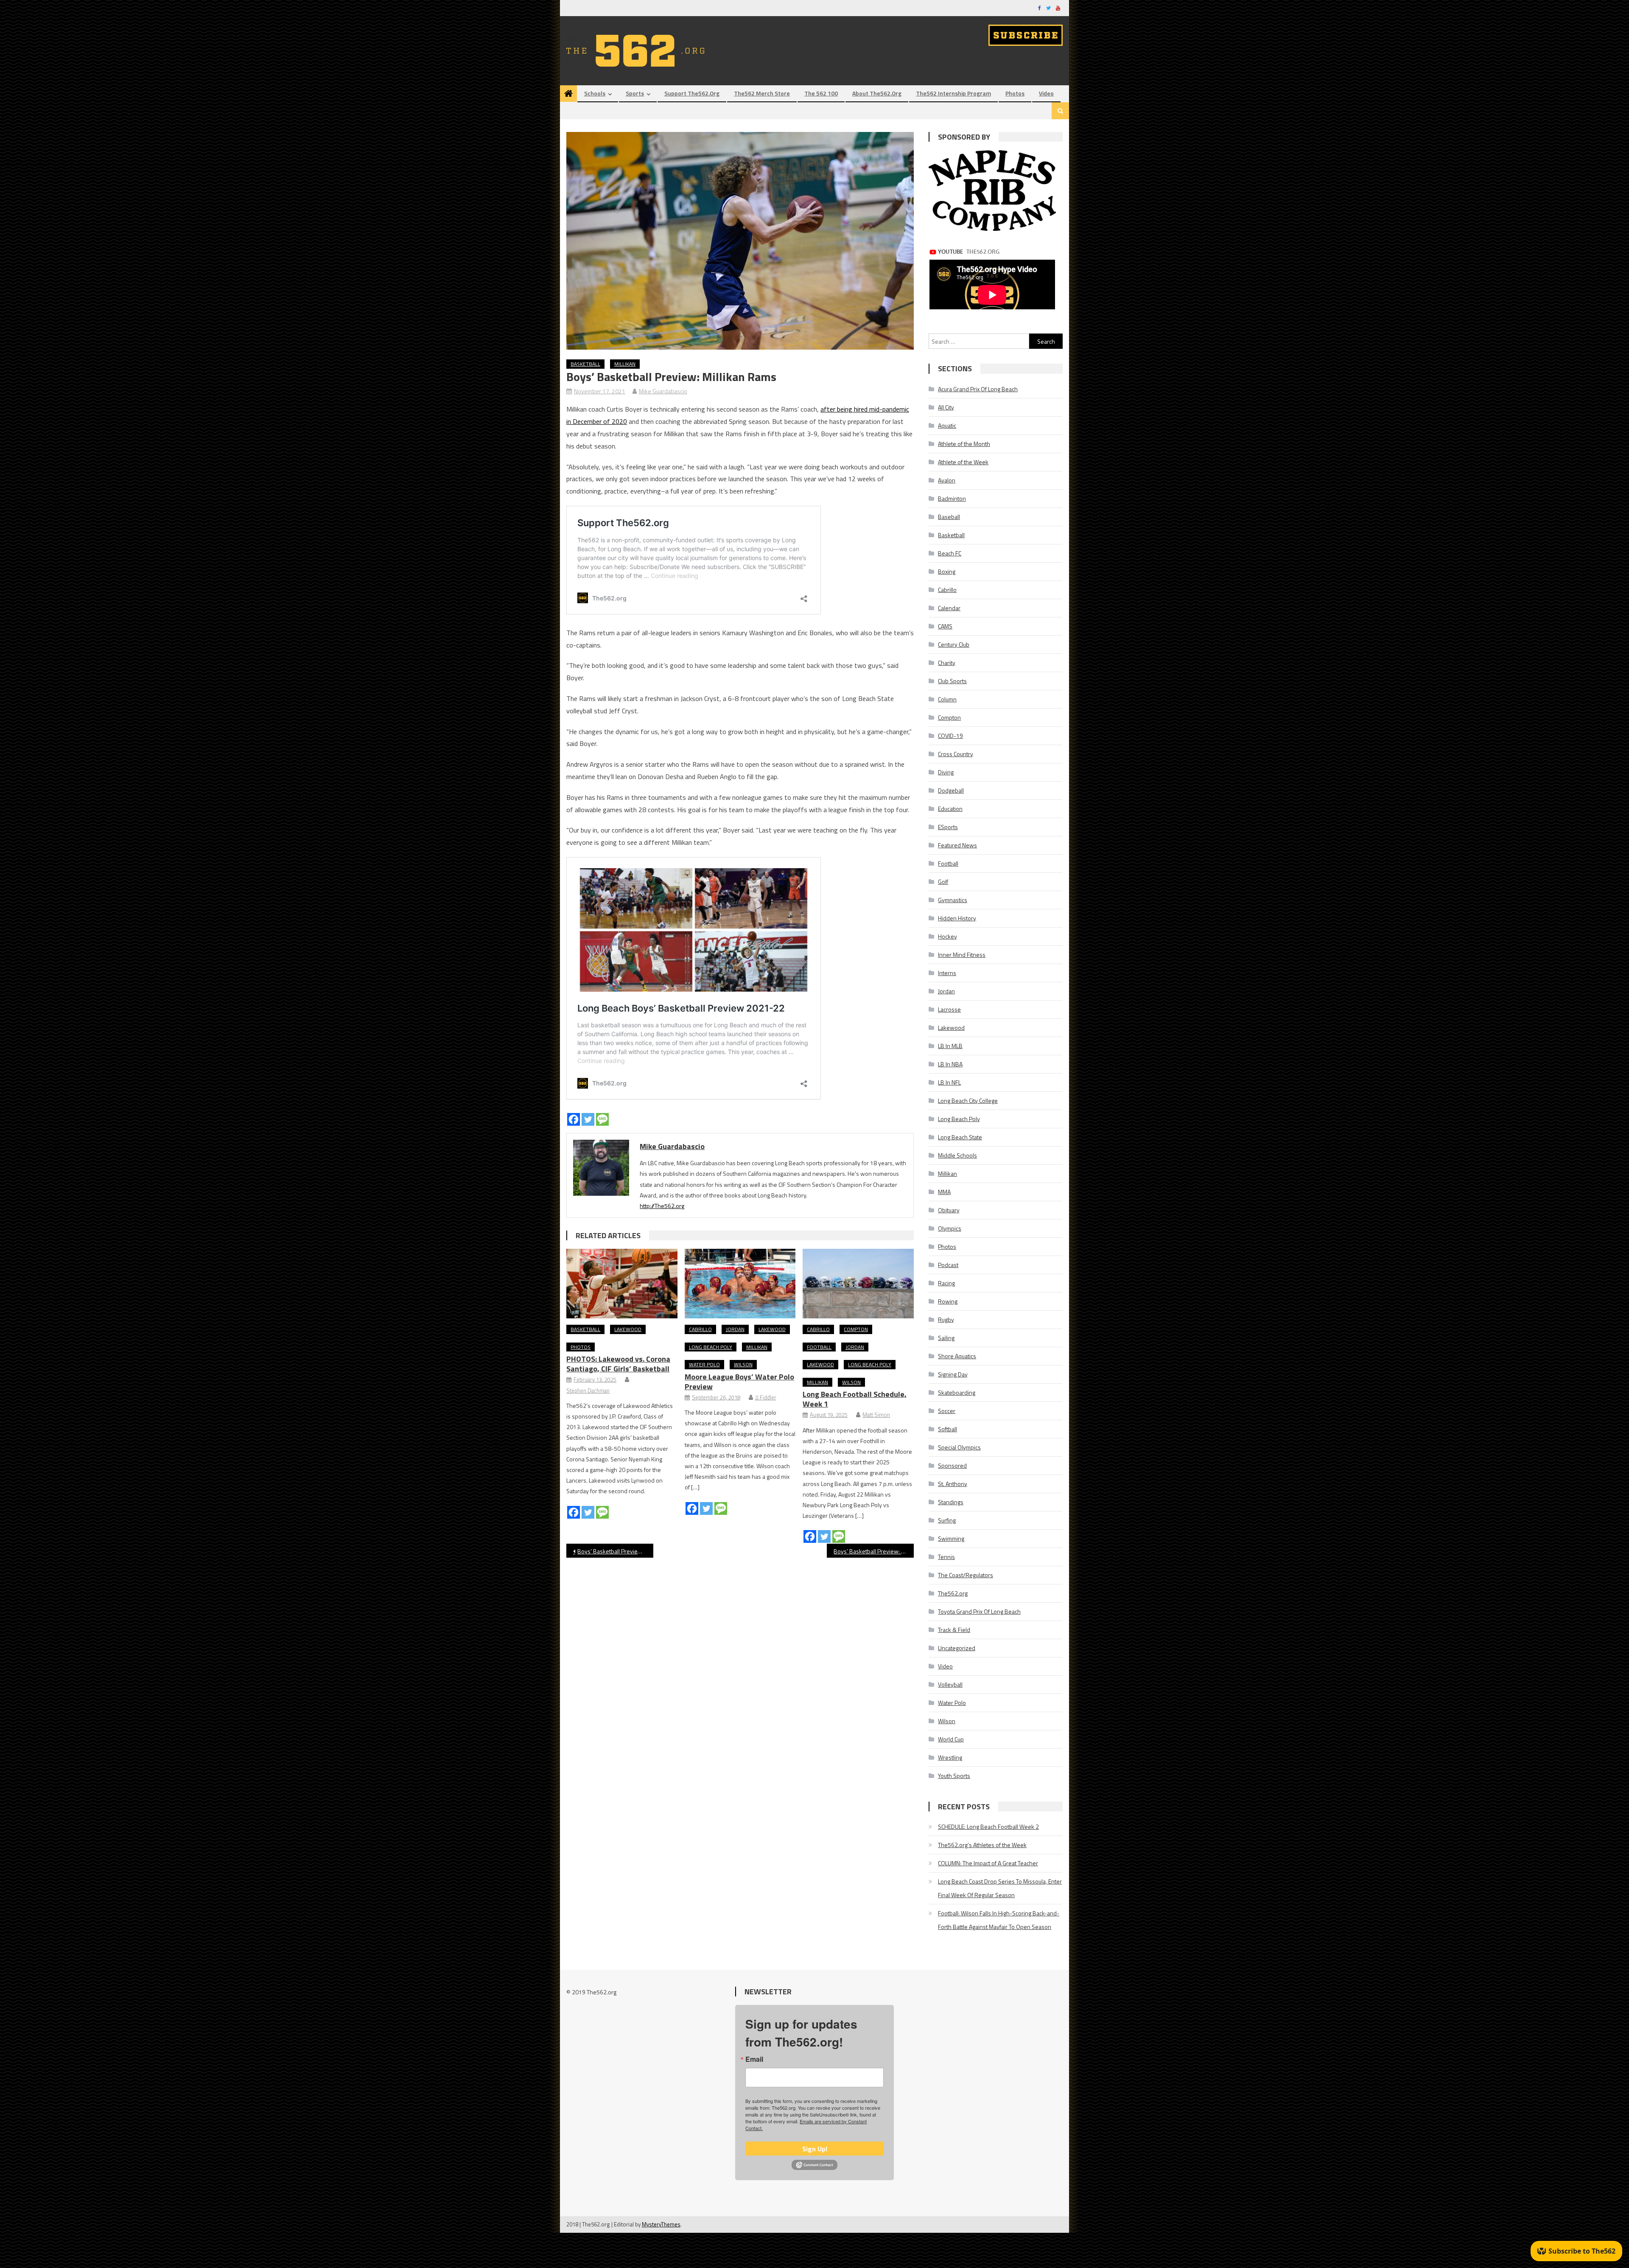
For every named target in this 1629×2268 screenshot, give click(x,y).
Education (950, 809)
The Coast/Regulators (966, 1575)
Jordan (735, 1329)
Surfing (947, 1520)
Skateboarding (957, 1392)
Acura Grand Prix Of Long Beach (978, 389)
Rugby (946, 1319)
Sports (635, 93)
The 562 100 (821, 93)
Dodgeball (951, 790)
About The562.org (877, 93)
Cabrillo (700, 1329)
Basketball (585, 364)
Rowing (948, 1301)
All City (946, 407)
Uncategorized (957, 1648)
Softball (947, 1429)
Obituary (949, 1210)
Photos (1015, 93)
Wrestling (950, 1757)
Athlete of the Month (964, 444)
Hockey (947, 936)
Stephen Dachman (588, 1391)
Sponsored (952, 1465)
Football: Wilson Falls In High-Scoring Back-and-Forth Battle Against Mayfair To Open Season (999, 1920)
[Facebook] (574, 1119)
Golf (943, 882)
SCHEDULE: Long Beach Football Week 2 (988, 1826)
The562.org (953, 1593)
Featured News (957, 845)
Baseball (949, 517)
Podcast (948, 1265)
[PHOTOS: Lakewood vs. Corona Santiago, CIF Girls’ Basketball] (622, 1284)
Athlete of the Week (963, 462)
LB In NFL (949, 1082)
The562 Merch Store (762, 93)
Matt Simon (876, 1415)
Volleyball (950, 1684)
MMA (944, 1192)
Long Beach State (960, 1137)
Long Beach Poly (711, 1347)
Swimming (951, 1538)
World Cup (951, 1739)
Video (1046, 93)
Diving (946, 772)
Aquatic (947, 425)
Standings (951, 1502)
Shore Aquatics (957, 1356)
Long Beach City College (968, 1100)
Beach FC (950, 553)
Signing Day (953, 1374)
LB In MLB (950, 1046)
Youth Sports (954, 1776)
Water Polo (704, 1364)
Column (947, 699)
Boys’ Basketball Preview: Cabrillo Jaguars (615, 1551)
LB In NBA (950, 1064)
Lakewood (628, 1329)
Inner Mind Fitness (962, 955)
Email (754, 2059)
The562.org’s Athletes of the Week (982, 1845)
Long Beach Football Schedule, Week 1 (855, 1399)
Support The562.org (692, 93)
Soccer (947, 1411)
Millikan (625, 364)
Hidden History (957, 918)
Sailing (946, 1338)
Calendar (949, 608)
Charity (947, 663)
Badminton (952, 498)
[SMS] (602, 1119)
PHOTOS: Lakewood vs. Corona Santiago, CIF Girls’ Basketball (618, 1364)
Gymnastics (953, 900)
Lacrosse (949, 1009)
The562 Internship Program (953, 93)
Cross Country (956, 754)
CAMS (945, 626)
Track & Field (954, 1630)
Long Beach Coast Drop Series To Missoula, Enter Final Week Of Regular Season (1000, 1888)
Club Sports (952, 681)
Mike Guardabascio (663, 391)
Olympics (950, 1228)
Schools (595, 93)
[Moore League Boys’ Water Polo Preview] (740, 1284)
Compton (856, 1329)
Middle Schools (957, 1155)
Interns (947, 973)
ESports (948, 827)
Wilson (743, 1364)
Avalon (947, 480)
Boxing (947, 571)
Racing (946, 1283)
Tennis (946, 1557)
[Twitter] (588, 1119)
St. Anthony (953, 1484)
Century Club (954, 644)
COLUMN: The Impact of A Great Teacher (988, 1863)
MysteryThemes (661, 2224)
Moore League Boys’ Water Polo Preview (739, 1382)
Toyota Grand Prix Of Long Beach (979, 1611)
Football (819, 1347)
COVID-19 (950, 736)
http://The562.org (662, 1206)
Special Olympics (959, 1447)
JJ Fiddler (766, 1397)
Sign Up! (815, 2149)
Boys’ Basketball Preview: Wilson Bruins (874, 1551)
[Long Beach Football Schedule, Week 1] (858, 1284)
